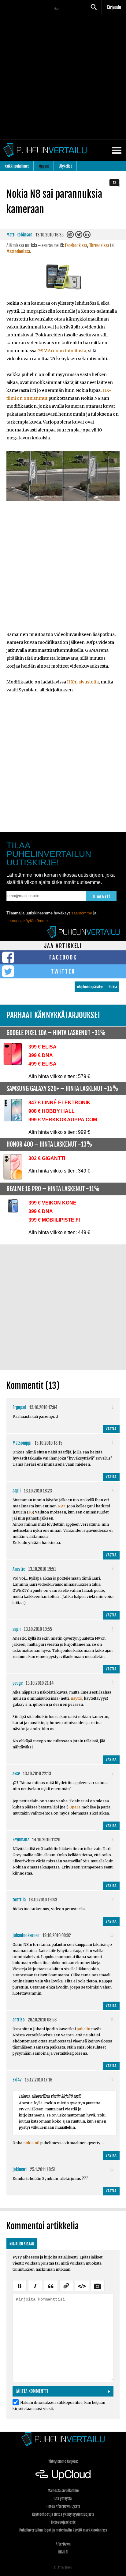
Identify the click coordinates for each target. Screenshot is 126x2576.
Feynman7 (21, 1840)
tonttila (19, 1900)
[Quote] (51, 2285)
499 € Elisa (43, 1064)
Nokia (113, 987)
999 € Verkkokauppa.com (63, 1120)
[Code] (82, 2285)
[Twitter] (79, 236)
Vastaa (111, 1429)
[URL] (66, 2285)
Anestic (19, 1569)
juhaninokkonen (26, 1935)
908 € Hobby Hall (52, 1111)
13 (115, 183)
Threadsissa (99, 245)
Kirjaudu (114, 7)
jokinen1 (20, 2169)
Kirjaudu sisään (22, 2244)
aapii (17, 1491)
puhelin (83, 2029)
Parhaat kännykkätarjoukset (54, 1015)
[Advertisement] (63, 77)
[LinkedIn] (87, 236)
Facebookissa (76, 245)
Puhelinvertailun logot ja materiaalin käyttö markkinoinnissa (63, 2530)
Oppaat (44, 166)
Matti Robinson (19, 235)
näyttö (76, 1698)
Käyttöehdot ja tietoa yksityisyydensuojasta (63, 2514)
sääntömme (82, 913)
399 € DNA (41, 1055)
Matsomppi (22, 1443)
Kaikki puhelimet (17, 166)
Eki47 (17, 2080)
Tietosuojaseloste (63, 2522)
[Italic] (35, 2285)
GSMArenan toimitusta (62, 351)
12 (112, 2080)
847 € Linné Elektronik (59, 1103)
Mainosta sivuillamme (63, 2491)
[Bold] (20, 2285)
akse (16, 1774)
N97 (61, 1506)
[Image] (98, 2285)
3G (30, 1512)
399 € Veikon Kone (52, 1203)
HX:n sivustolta (83, 682)
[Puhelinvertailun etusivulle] (63, 2439)
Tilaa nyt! (101, 897)
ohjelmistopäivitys (90, 987)
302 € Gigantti (47, 1158)
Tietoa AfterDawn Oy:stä (63, 2506)
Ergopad (19, 1407)
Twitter (63, 971)
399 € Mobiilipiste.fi (54, 1220)
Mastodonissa (18, 252)
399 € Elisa (43, 1047)
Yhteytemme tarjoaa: (63, 2461)
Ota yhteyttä (63, 2498)
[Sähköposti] (71, 236)
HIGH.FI (63, 2552)
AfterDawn (63, 2544)
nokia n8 (31, 2143)
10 (112, 1935)
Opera (75, 1807)
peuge (18, 1683)
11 (112, 2020)
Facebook (63, 957)
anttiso (19, 2020)
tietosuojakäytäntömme (27, 921)
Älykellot (66, 166)
